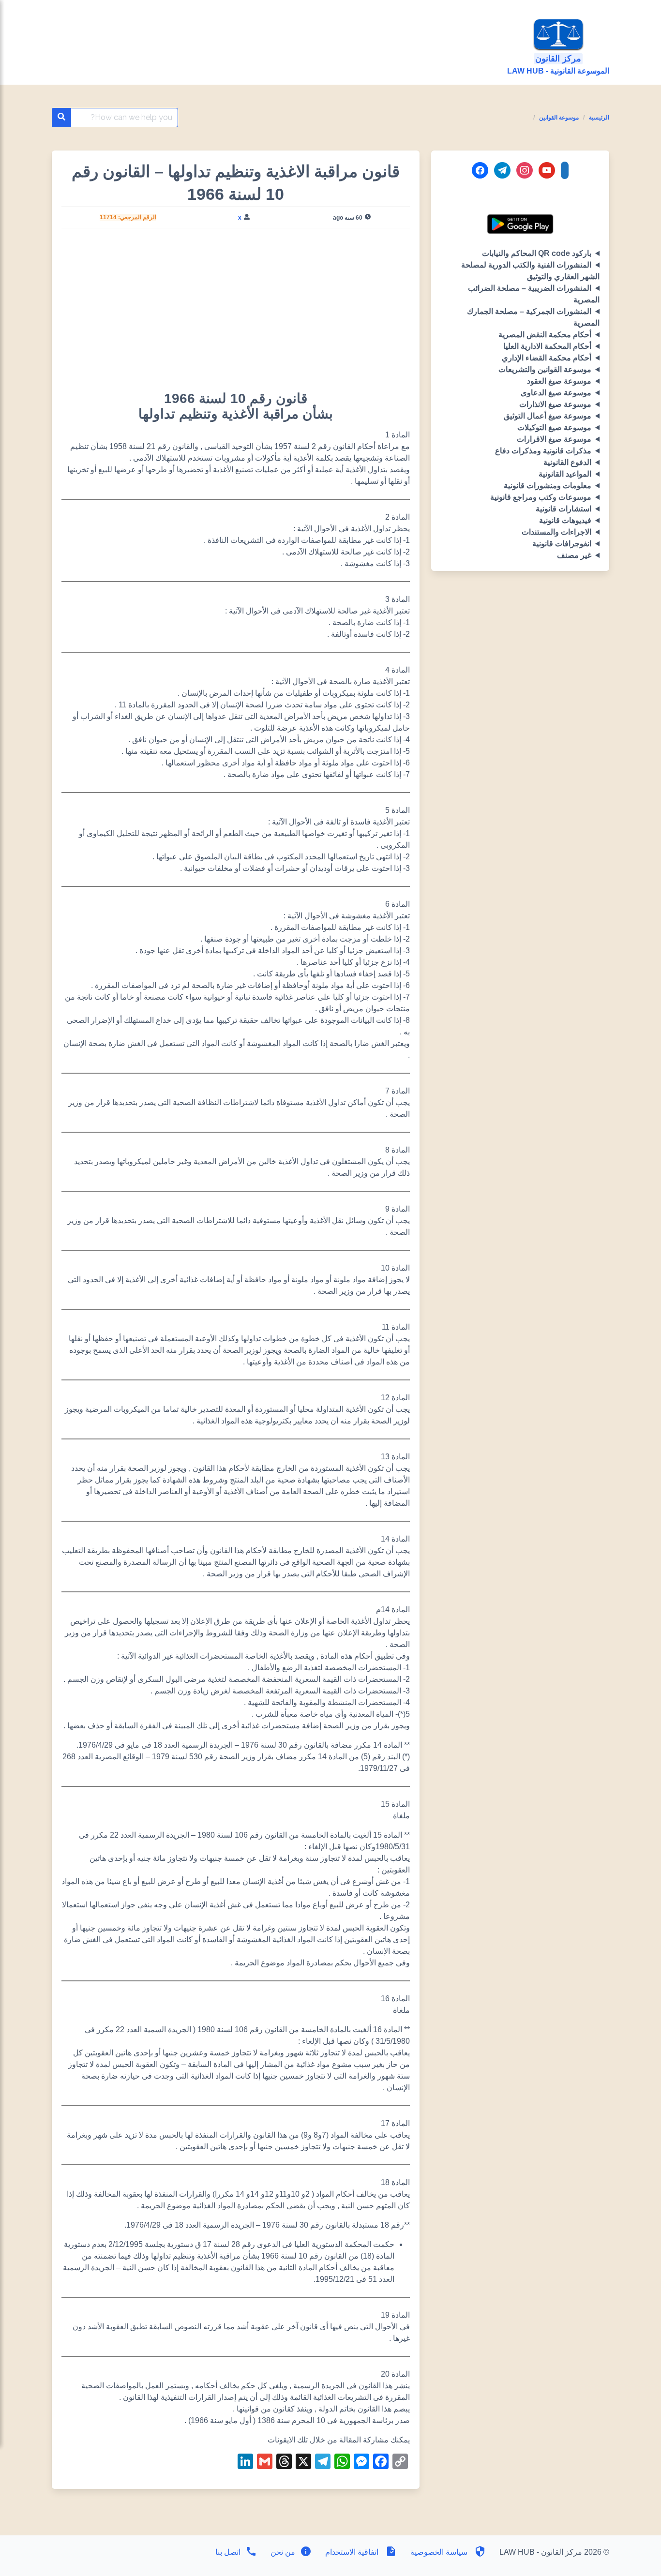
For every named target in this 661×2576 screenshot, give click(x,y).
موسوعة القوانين (559, 118)
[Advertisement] (236, 308)
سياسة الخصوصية (439, 2552)
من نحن (282, 2552)
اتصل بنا (228, 2552)
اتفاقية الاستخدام (352, 2552)
